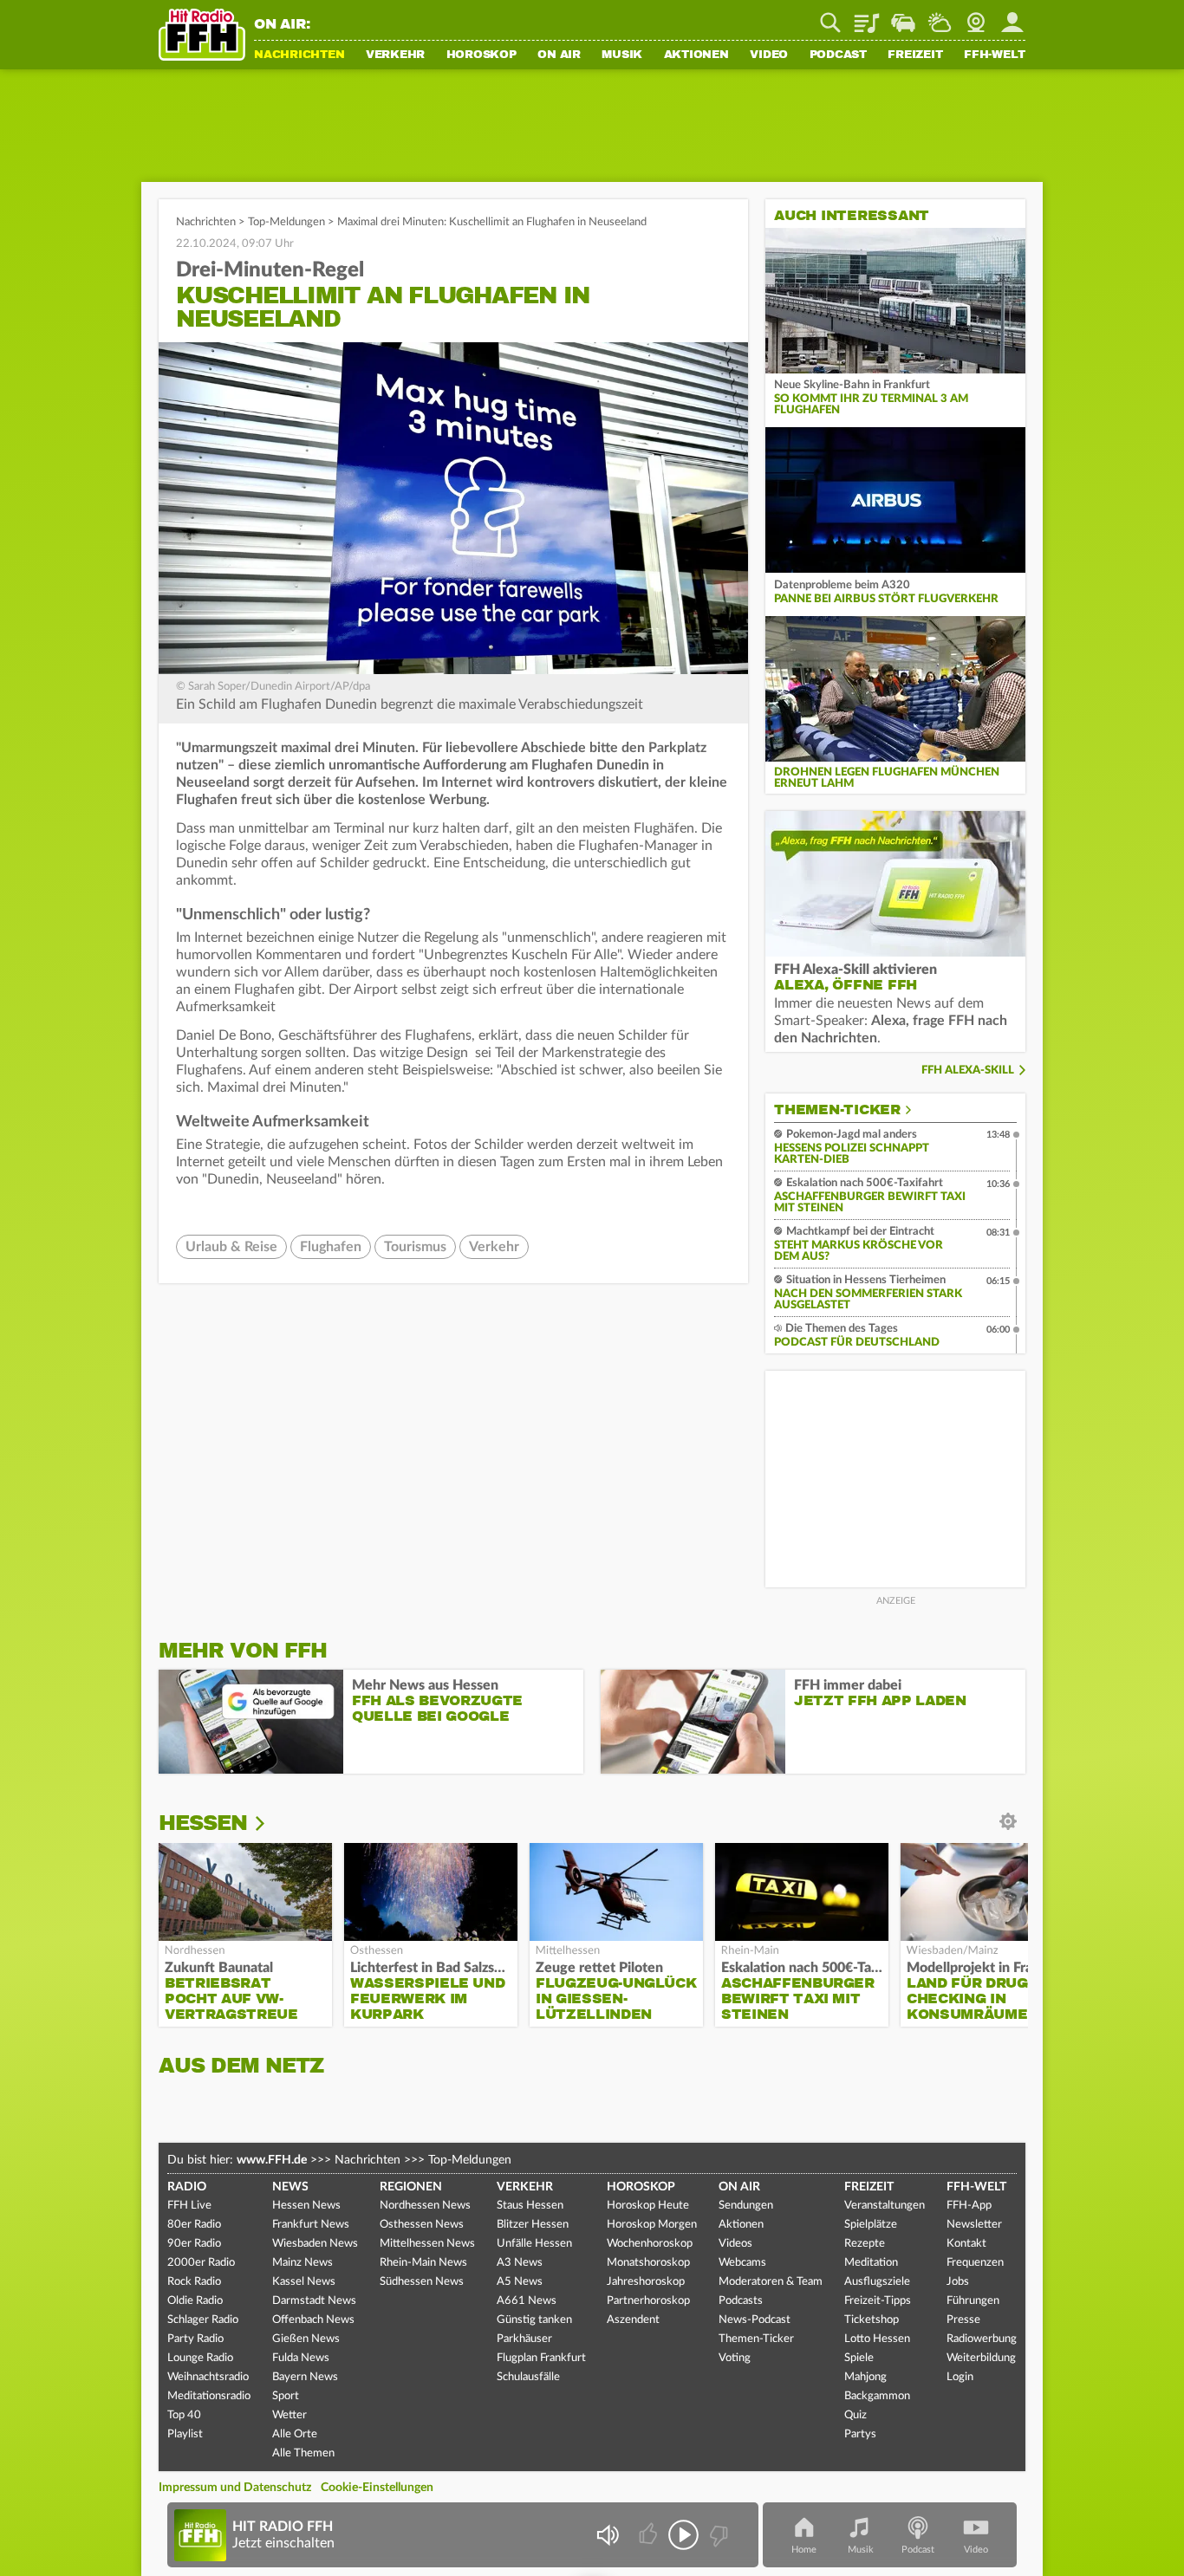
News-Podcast (755, 2320)
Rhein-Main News (423, 2263)
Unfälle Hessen (534, 2244)
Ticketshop (872, 2320)
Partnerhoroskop (648, 2301)
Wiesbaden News (315, 2244)
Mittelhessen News (427, 2244)
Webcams (742, 2263)
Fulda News (301, 2358)
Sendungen (746, 2206)
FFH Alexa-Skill (968, 1071)
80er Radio (194, 2225)
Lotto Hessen (877, 2339)
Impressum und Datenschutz (235, 2488)
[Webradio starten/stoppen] (683, 2535)
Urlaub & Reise (231, 1247)
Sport (286, 2396)
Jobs (958, 2282)
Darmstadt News (314, 2301)
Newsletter (974, 2225)
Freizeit (915, 55)
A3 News (520, 2263)
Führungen (973, 2301)
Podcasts (741, 2301)
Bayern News (305, 2377)
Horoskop (481, 55)
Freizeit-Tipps (878, 2301)
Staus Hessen (530, 2206)
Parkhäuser (524, 2339)
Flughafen (331, 1247)
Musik (622, 55)
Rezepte (865, 2244)
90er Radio (194, 2244)
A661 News (527, 2301)
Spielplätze (871, 2225)
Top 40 (184, 2415)
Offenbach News (313, 2320)
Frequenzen (975, 2263)
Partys (860, 2434)
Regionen (411, 2187)
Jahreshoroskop (646, 2282)
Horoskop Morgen (652, 2225)
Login (960, 2377)
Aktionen (696, 55)
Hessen (203, 1823)
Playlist (867, 16)
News (290, 2187)
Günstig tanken (534, 2320)
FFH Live (189, 2206)
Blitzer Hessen (533, 2225)
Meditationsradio (209, 2396)
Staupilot (903, 16)
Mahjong (865, 2377)
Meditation (871, 2263)
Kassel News (304, 2282)
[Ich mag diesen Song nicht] (717, 2535)
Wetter (940, 16)
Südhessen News (422, 2282)
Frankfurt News (311, 2225)
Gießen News (306, 2339)
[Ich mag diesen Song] (650, 2535)
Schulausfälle (528, 2377)
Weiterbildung (981, 2358)
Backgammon (877, 2396)
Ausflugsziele (877, 2282)
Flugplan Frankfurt (541, 2358)
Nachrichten (299, 55)
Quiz (855, 2415)
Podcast (838, 55)
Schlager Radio (203, 2320)
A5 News (520, 2282)
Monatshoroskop (648, 2263)
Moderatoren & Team (771, 2282)
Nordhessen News (425, 2206)
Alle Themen (303, 2453)
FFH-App (969, 2206)
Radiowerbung (982, 2339)
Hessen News (306, 2206)
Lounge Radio (200, 2358)
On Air (559, 55)
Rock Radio (194, 2282)
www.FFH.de (272, 2160)
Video (769, 55)
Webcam (976, 16)
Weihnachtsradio (208, 2377)
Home (804, 2550)
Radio (187, 2187)
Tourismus (415, 1247)
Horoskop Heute (648, 2206)
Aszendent (633, 2320)
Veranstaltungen (885, 2206)
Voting (735, 2358)
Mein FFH (1012, 16)
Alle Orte (295, 2434)
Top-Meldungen (286, 222)
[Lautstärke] (607, 2535)
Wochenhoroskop (650, 2244)
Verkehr (395, 55)
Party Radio (195, 2339)
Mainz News (303, 2263)
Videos (735, 2244)
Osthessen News (422, 2225)
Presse (963, 2320)
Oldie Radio (195, 2301)
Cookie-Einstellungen (377, 2488)
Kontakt (966, 2244)
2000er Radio (201, 2263)
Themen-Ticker (837, 1110)
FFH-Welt (995, 55)
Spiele (859, 2358)
